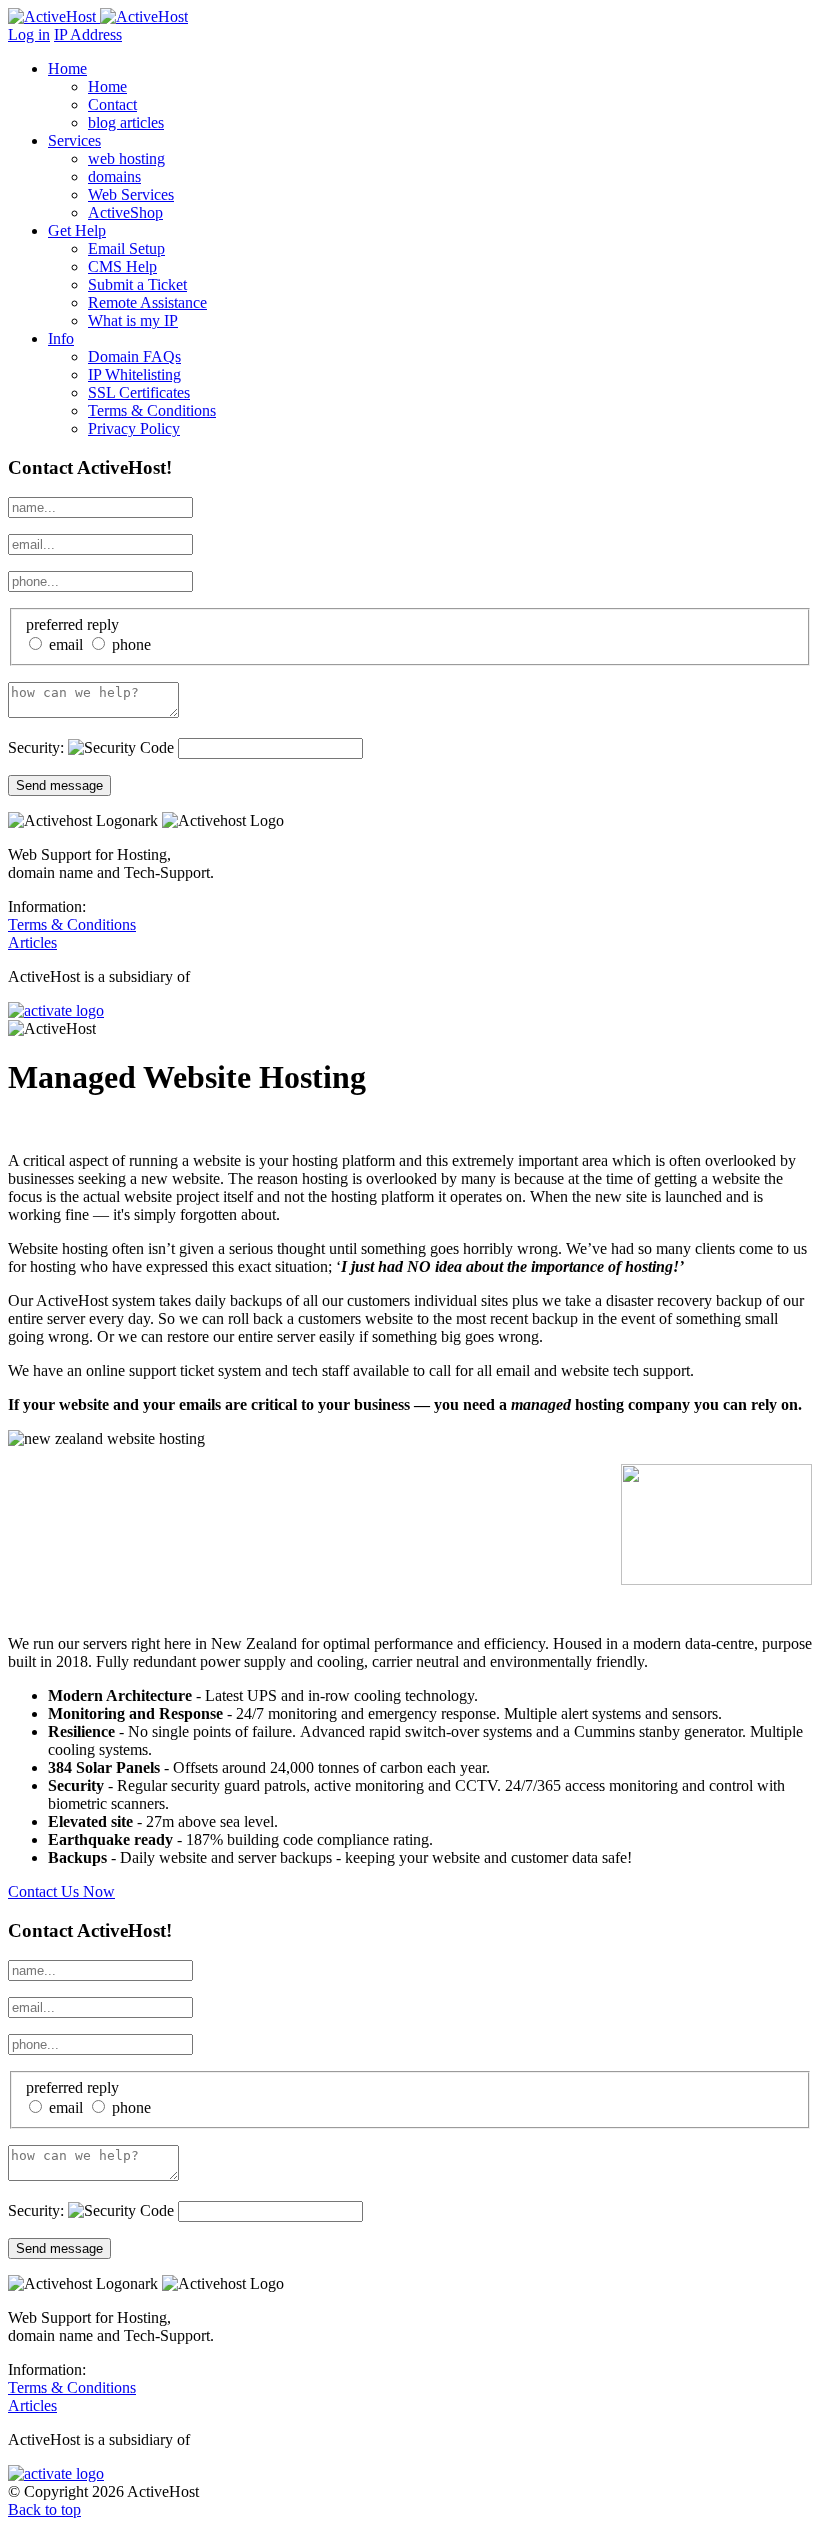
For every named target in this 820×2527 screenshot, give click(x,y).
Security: (38, 747)
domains (114, 176)
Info (61, 338)
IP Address (88, 34)
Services (74, 140)
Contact (112, 104)
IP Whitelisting (134, 374)
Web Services (131, 194)
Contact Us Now (61, 1891)
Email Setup (126, 248)
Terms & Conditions (152, 410)
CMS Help (122, 266)
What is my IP (133, 320)
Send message (59, 785)
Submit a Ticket (137, 284)
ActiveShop (125, 212)
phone (129, 644)
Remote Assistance (147, 302)
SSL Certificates (139, 392)
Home (67, 68)
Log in (29, 34)
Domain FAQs (134, 356)
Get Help (77, 230)
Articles (32, 942)
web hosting (126, 158)
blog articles (126, 122)
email (64, 644)
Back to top (44, 2509)
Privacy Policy (134, 428)
